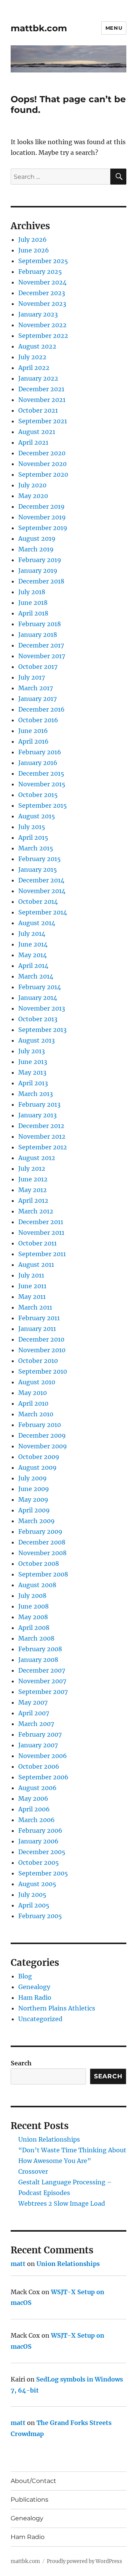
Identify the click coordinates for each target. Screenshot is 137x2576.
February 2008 (40, 1649)
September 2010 (43, 1371)
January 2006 (38, 1841)
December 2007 (42, 1670)
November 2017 (42, 656)
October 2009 (39, 1457)
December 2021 (41, 389)
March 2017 (36, 688)
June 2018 (33, 603)
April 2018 (33, 613)
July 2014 (32, 934)
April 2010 (33, 1403)
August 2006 (37, 1788)
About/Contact (33, 2481)
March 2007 (36, 1724)
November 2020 (42, 464)
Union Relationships (49, 2139)
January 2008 (38, 1660)
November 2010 (42, 1350)
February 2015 (40, 859)
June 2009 (34, 1489)
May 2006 (33, 1798)
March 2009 (37, 1521)
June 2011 (32, 1286)
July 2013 (32, 1051)
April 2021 (33, 442)
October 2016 (38, 720)
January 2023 (38, 314)
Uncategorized (40, 2019)
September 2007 (43, 1692)
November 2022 (42, 325)
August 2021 (37, 432)
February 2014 (40, 987)
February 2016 (40, 752)
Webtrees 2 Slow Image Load (62, 2203)
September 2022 (43, 336)
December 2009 (42, 1435)
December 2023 (42, 293)
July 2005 (32, 1895)
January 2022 (38, 378)
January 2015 (38, 869)
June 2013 (33, 1062)
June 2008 (33, 1606)
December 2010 (41, 1339)
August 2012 (37, 1158)
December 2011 (41, 1222)
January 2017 (37, 699)
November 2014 (42, 891)
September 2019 (43, 528)
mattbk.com (39, 28)
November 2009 (43, 1446)
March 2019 (36, 549)
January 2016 (38, 763)
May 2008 (33, 1617)
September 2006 (43, 1777)
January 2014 (38, 998)
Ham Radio (35, 1997)
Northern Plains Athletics (57, 2008)
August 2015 (37, 816)
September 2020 (43, 474)
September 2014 (43, 912)
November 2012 (42, 1136)
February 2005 (40, 1916)
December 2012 (41, 1126)
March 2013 (36, 1094)
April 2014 (33, 966)
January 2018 (38, 635)
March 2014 (36, 976)
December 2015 (41, 773)
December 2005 (42, 1852)
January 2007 (38, 1745)
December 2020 (42, 453)
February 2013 (39, 1104)
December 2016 (41, 709)
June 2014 (33, 944)
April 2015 (33, 837)
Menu (114, 28)
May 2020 (33, 496)
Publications (29, 2500)
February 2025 (40, 272)
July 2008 (32, 1596)
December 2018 (41, 581)
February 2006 (40, 1830)
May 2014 (33, 955)
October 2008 (39, 1564)
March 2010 (36, 1414)
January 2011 (37, 1329)
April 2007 (34, 1713)
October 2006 (39, 1766)
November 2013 (42, 1008)
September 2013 (42, 1030)
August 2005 (37, 1884)
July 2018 (32, 592)
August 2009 (37, 1467)
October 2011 (37, 1243)
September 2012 (43, 1147)
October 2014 (38, 902)
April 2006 (34, 1809)
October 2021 (38, 410)
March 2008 (36, 1638)
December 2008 (42, 1542)
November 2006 (43, 1756)
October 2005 (39, 1862)
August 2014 (37, 923)
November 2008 (42, 1553)
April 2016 (33, 741)
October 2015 (38, 795)
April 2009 (34, 1510)
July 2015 (32, 827)
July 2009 (33, 1478)
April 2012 (33, 1200)
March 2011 (35, 1307)
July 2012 (32, 1168)
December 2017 (41, 645)
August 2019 (37, 538)
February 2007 (40, 1734)
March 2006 (37, 1820)
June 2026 (34, 250)
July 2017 (32, 677)
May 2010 (33, 1393)
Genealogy (34, 1987)
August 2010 (37, 1382)
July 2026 (33, 239)
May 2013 (32, 1072)
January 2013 (37, 1115)
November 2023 (42, 304)
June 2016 (33, 731)
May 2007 (33, 1702)
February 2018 (40, 624)
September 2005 (43, 1873)
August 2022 (37, 346)
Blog (25, 1976)
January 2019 (38, 570)
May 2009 (33, 1499)
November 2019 (42, 517)
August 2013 (37, 1040)
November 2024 (42, 282)
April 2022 (34, 368)
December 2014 (41, 880)
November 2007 (42, 1681)
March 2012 (36, 1211)
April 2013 (33, 1083)
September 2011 (42, 1254)
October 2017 (38, 667)
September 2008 (43, 1574)
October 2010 (38, 1361)
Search (21, 2063)
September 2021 (43, 421)
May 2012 (33, 1190)
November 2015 (42, 784)
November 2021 (42, 400)
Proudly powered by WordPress (84, 2561)
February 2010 (40, 1425)
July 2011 (31, 1275)
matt (18, 2264)
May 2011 (32, 1297)
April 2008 (34, 1628)
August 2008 (37, 1585)
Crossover (33, 2171)
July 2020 (32, 485)
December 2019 (41, 506)
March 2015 (36, 848)
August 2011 (36, 1265)
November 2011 (41, 1233)
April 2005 (34, 1905)
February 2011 (39, 1318)
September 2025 (43, 261)
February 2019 (40, 560)
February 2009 (40, 1531)
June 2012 (33, 1179)
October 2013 (38, 1019)
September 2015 (43, 805)
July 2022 (32, 357)
